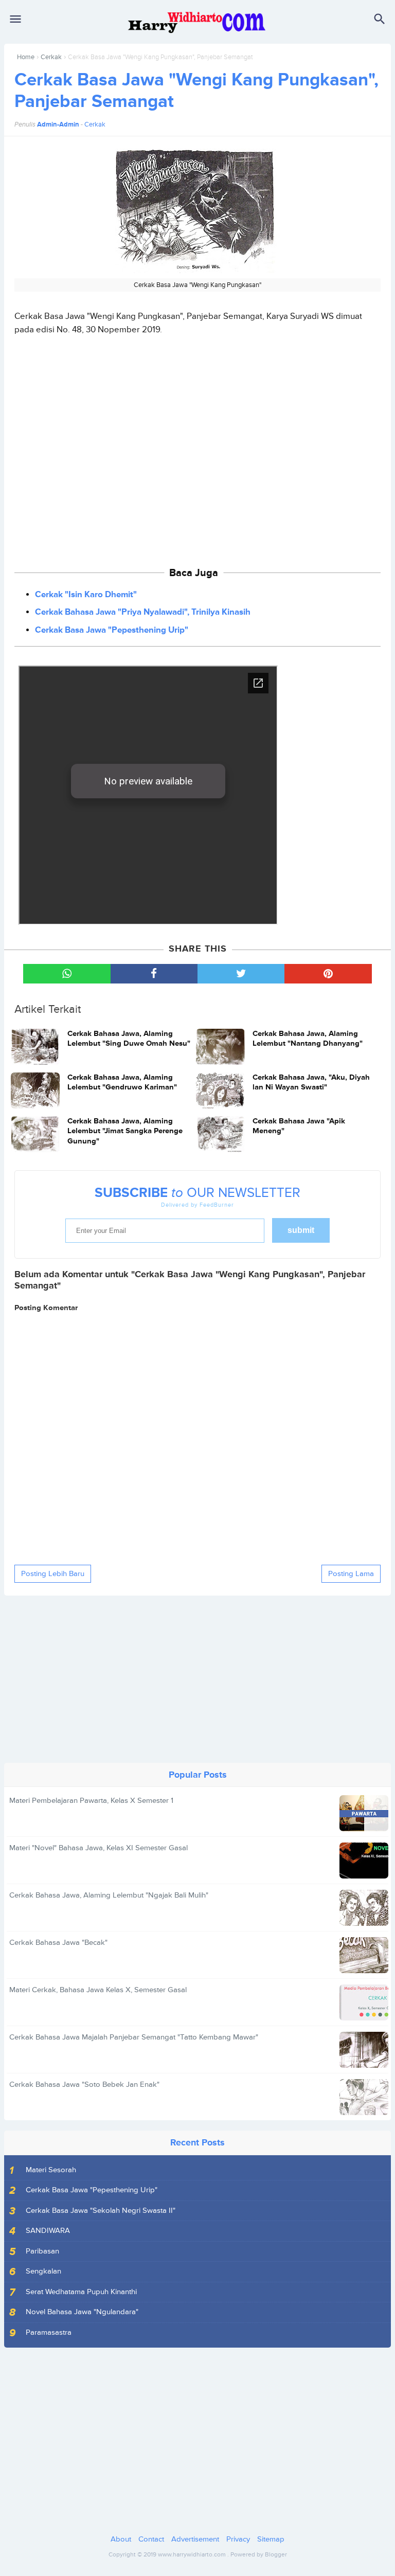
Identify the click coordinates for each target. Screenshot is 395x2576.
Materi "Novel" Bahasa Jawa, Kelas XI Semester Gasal (98, 1848)
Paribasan (42, 2251)
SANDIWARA (48, 2231)
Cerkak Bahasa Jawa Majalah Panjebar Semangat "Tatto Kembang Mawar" (134, 2037)
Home (26, 57)
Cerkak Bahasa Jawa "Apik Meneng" (299, 1126)
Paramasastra (49, 2332)
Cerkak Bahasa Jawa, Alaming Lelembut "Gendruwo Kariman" (122, 1083)
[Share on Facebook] (154, 974)
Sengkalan (43, 2271)
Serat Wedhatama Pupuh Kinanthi (81, 2292)
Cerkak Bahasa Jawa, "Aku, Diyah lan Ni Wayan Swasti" (311, 1083)
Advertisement (195, 2539)
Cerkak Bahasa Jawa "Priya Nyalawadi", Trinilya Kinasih (143, 612)
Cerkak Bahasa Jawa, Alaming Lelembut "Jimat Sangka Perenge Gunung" (125, 1131)
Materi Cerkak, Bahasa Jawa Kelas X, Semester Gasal (98, 1990)
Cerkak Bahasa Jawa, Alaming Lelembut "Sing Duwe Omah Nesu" (129, 1039)
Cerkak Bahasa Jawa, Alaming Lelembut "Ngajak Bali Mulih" (109, 1895)
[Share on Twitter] (241, 974)
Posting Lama (351, 1574)
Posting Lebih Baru (53, 1574)
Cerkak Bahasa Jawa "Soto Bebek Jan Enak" (84, 2085)
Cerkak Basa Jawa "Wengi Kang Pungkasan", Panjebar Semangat (196, 91)
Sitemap (271, 2539)
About (121, 2539)
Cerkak (51, 57)
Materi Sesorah (51, 2170)
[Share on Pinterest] (328, 974)
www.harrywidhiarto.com (192, 2555)
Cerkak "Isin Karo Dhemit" (86, 595)
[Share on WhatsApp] (67, 974)
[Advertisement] (198, 446)
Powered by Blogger (259, 2555)
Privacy (238, 2539)
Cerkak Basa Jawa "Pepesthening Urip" (112, 630)
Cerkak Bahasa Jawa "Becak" (58, 1943)
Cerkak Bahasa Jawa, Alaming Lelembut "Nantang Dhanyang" (308, 1039)
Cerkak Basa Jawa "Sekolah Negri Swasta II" (101, 2211)
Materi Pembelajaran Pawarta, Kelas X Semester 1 (91, 1801)
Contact (151, 2539)
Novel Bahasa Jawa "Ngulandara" (82, 2312)
